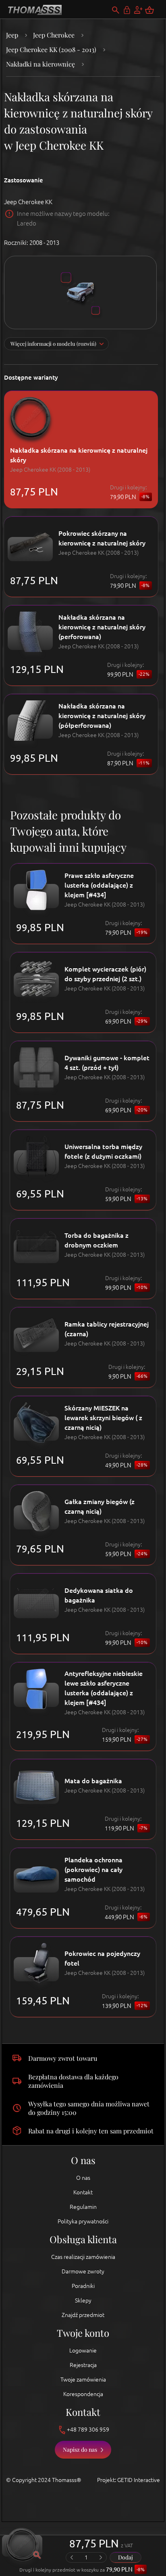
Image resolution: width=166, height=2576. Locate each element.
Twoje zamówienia (83, 2380)
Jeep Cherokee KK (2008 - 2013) (51, 49)
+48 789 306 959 (88, 2430)
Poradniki (83, 2286)
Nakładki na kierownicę (40, 64)
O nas (83, 2178)
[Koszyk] (154, 10)
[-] (72, 2557)
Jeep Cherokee (54, 35)
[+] (101, 2557)
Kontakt (83, 2192)
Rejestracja (83, 2365)
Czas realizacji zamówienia (83, 2257)
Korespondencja (83, 2394)
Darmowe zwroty (83, 2271)
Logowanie (83, 2350)
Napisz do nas (80, 2450)
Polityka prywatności (83, 2221)
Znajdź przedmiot (83, 2315)
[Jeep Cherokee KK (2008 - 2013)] (80, 292)
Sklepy (83, 2300)
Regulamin (83, 2207)
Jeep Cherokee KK (28, 202)
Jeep (12, 35)
